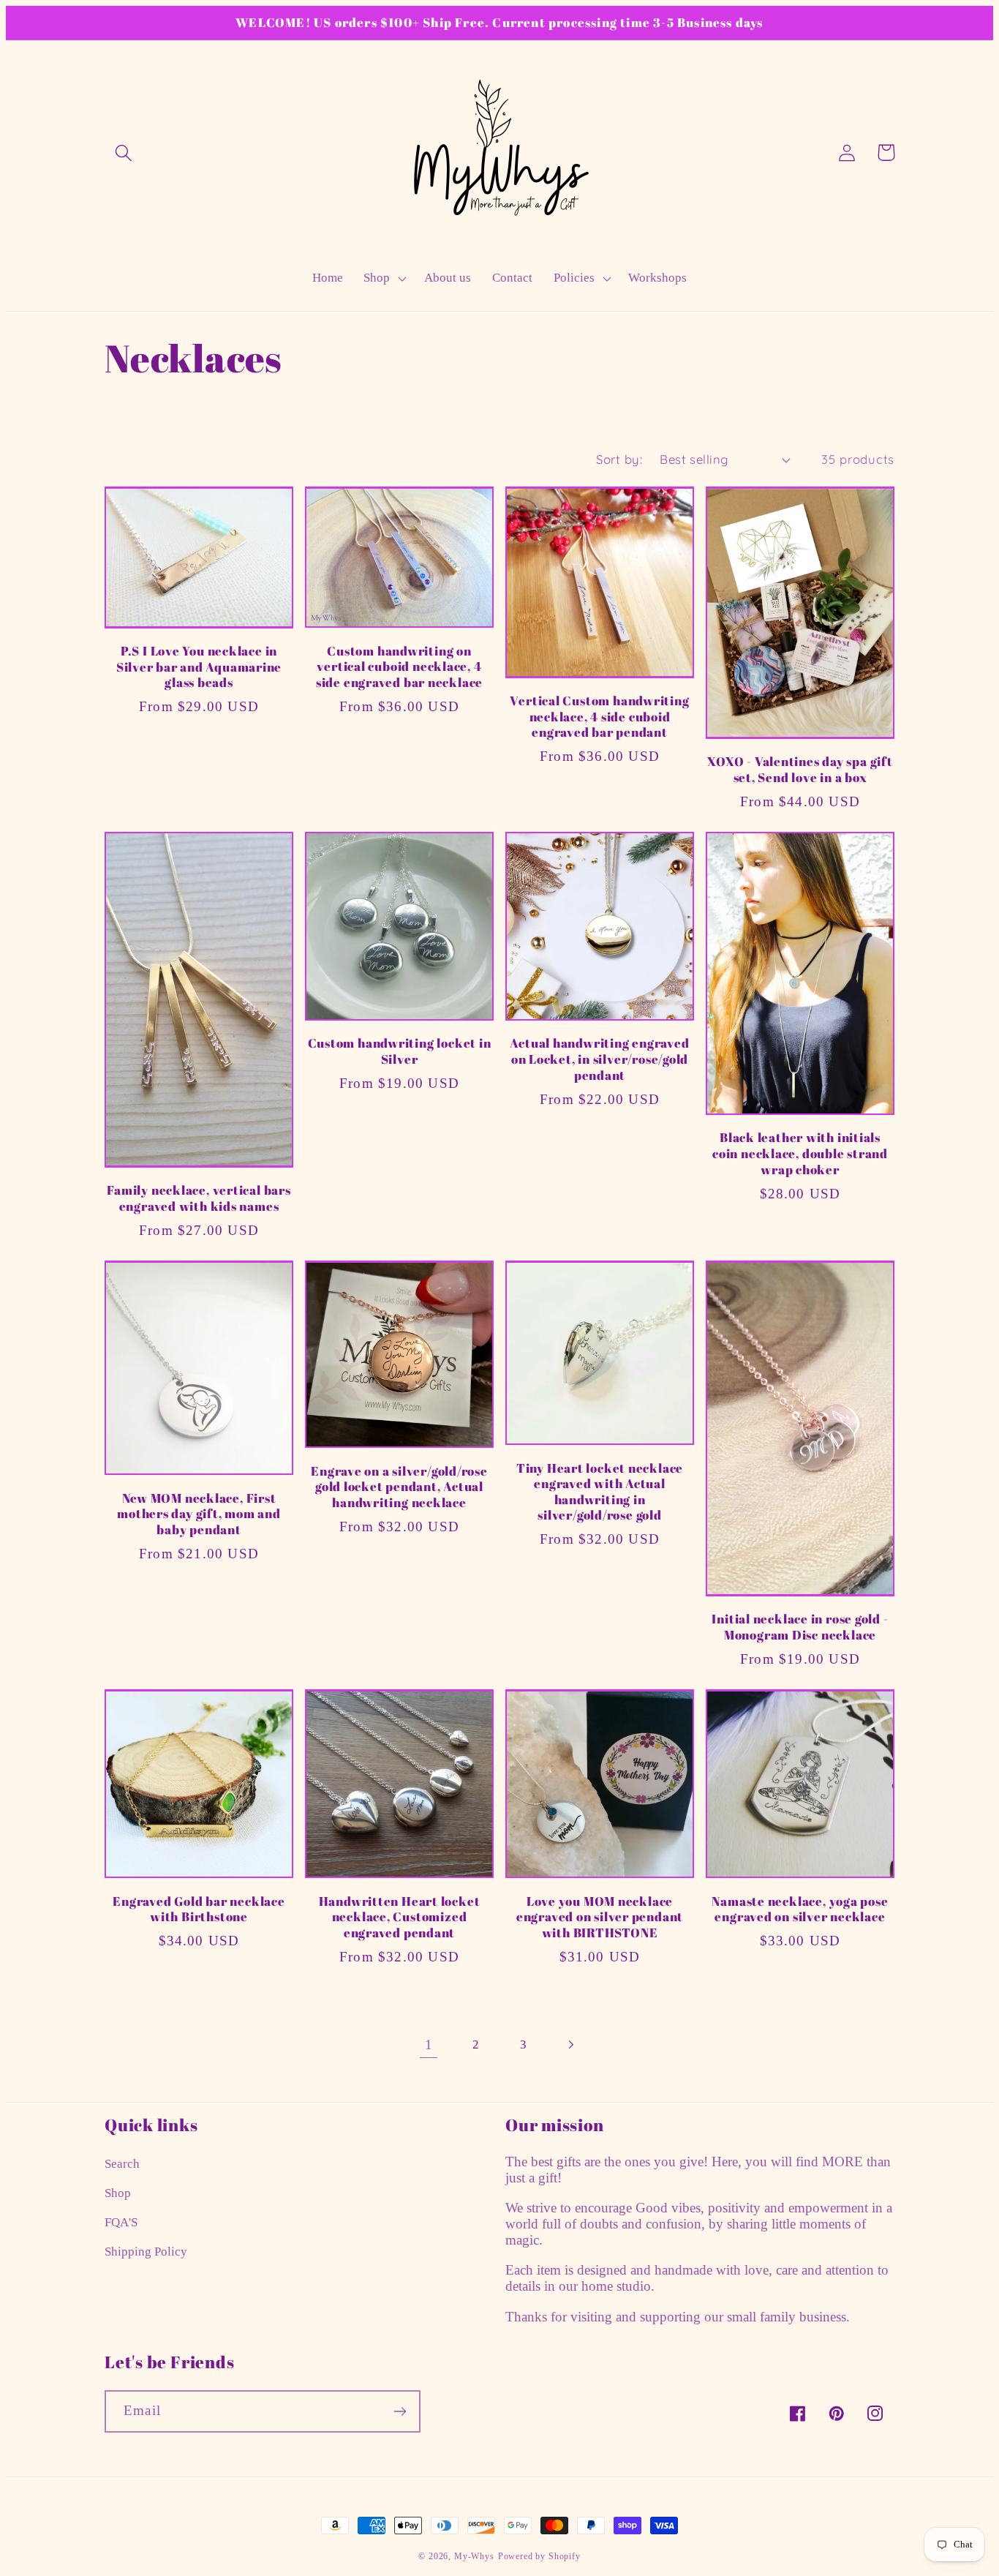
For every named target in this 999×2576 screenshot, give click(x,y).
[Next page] (571, 2044)
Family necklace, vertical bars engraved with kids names (199, 1198)
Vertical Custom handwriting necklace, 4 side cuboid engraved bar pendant (599, 717)
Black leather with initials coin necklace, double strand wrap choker (800, 1153)
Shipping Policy (146, 2252)
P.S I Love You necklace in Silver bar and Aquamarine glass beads (199, 667)
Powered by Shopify (539, 2556)
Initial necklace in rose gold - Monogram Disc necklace (800, 1627)
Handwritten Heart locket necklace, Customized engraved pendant (400, 1917)
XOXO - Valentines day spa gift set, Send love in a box (800, 769)
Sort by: (619, 459)
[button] (124, 153)
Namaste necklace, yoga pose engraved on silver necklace (800, 1909)
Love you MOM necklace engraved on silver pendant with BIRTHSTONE (600, 1917)
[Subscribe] (400, 2411)
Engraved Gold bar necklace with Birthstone (199, 1909)
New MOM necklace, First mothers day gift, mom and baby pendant (199, 1514)
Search (122, 2164)
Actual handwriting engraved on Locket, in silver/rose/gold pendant (599, 1059)
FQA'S (121, 2222)
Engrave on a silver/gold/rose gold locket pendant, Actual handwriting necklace (399, 1487)
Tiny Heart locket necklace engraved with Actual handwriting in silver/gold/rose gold (600, 1492)
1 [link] (429, 2044)
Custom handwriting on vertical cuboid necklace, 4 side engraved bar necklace (399, 667)
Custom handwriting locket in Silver (400, 1051)
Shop (118, 2193)
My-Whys (474, 2556)
